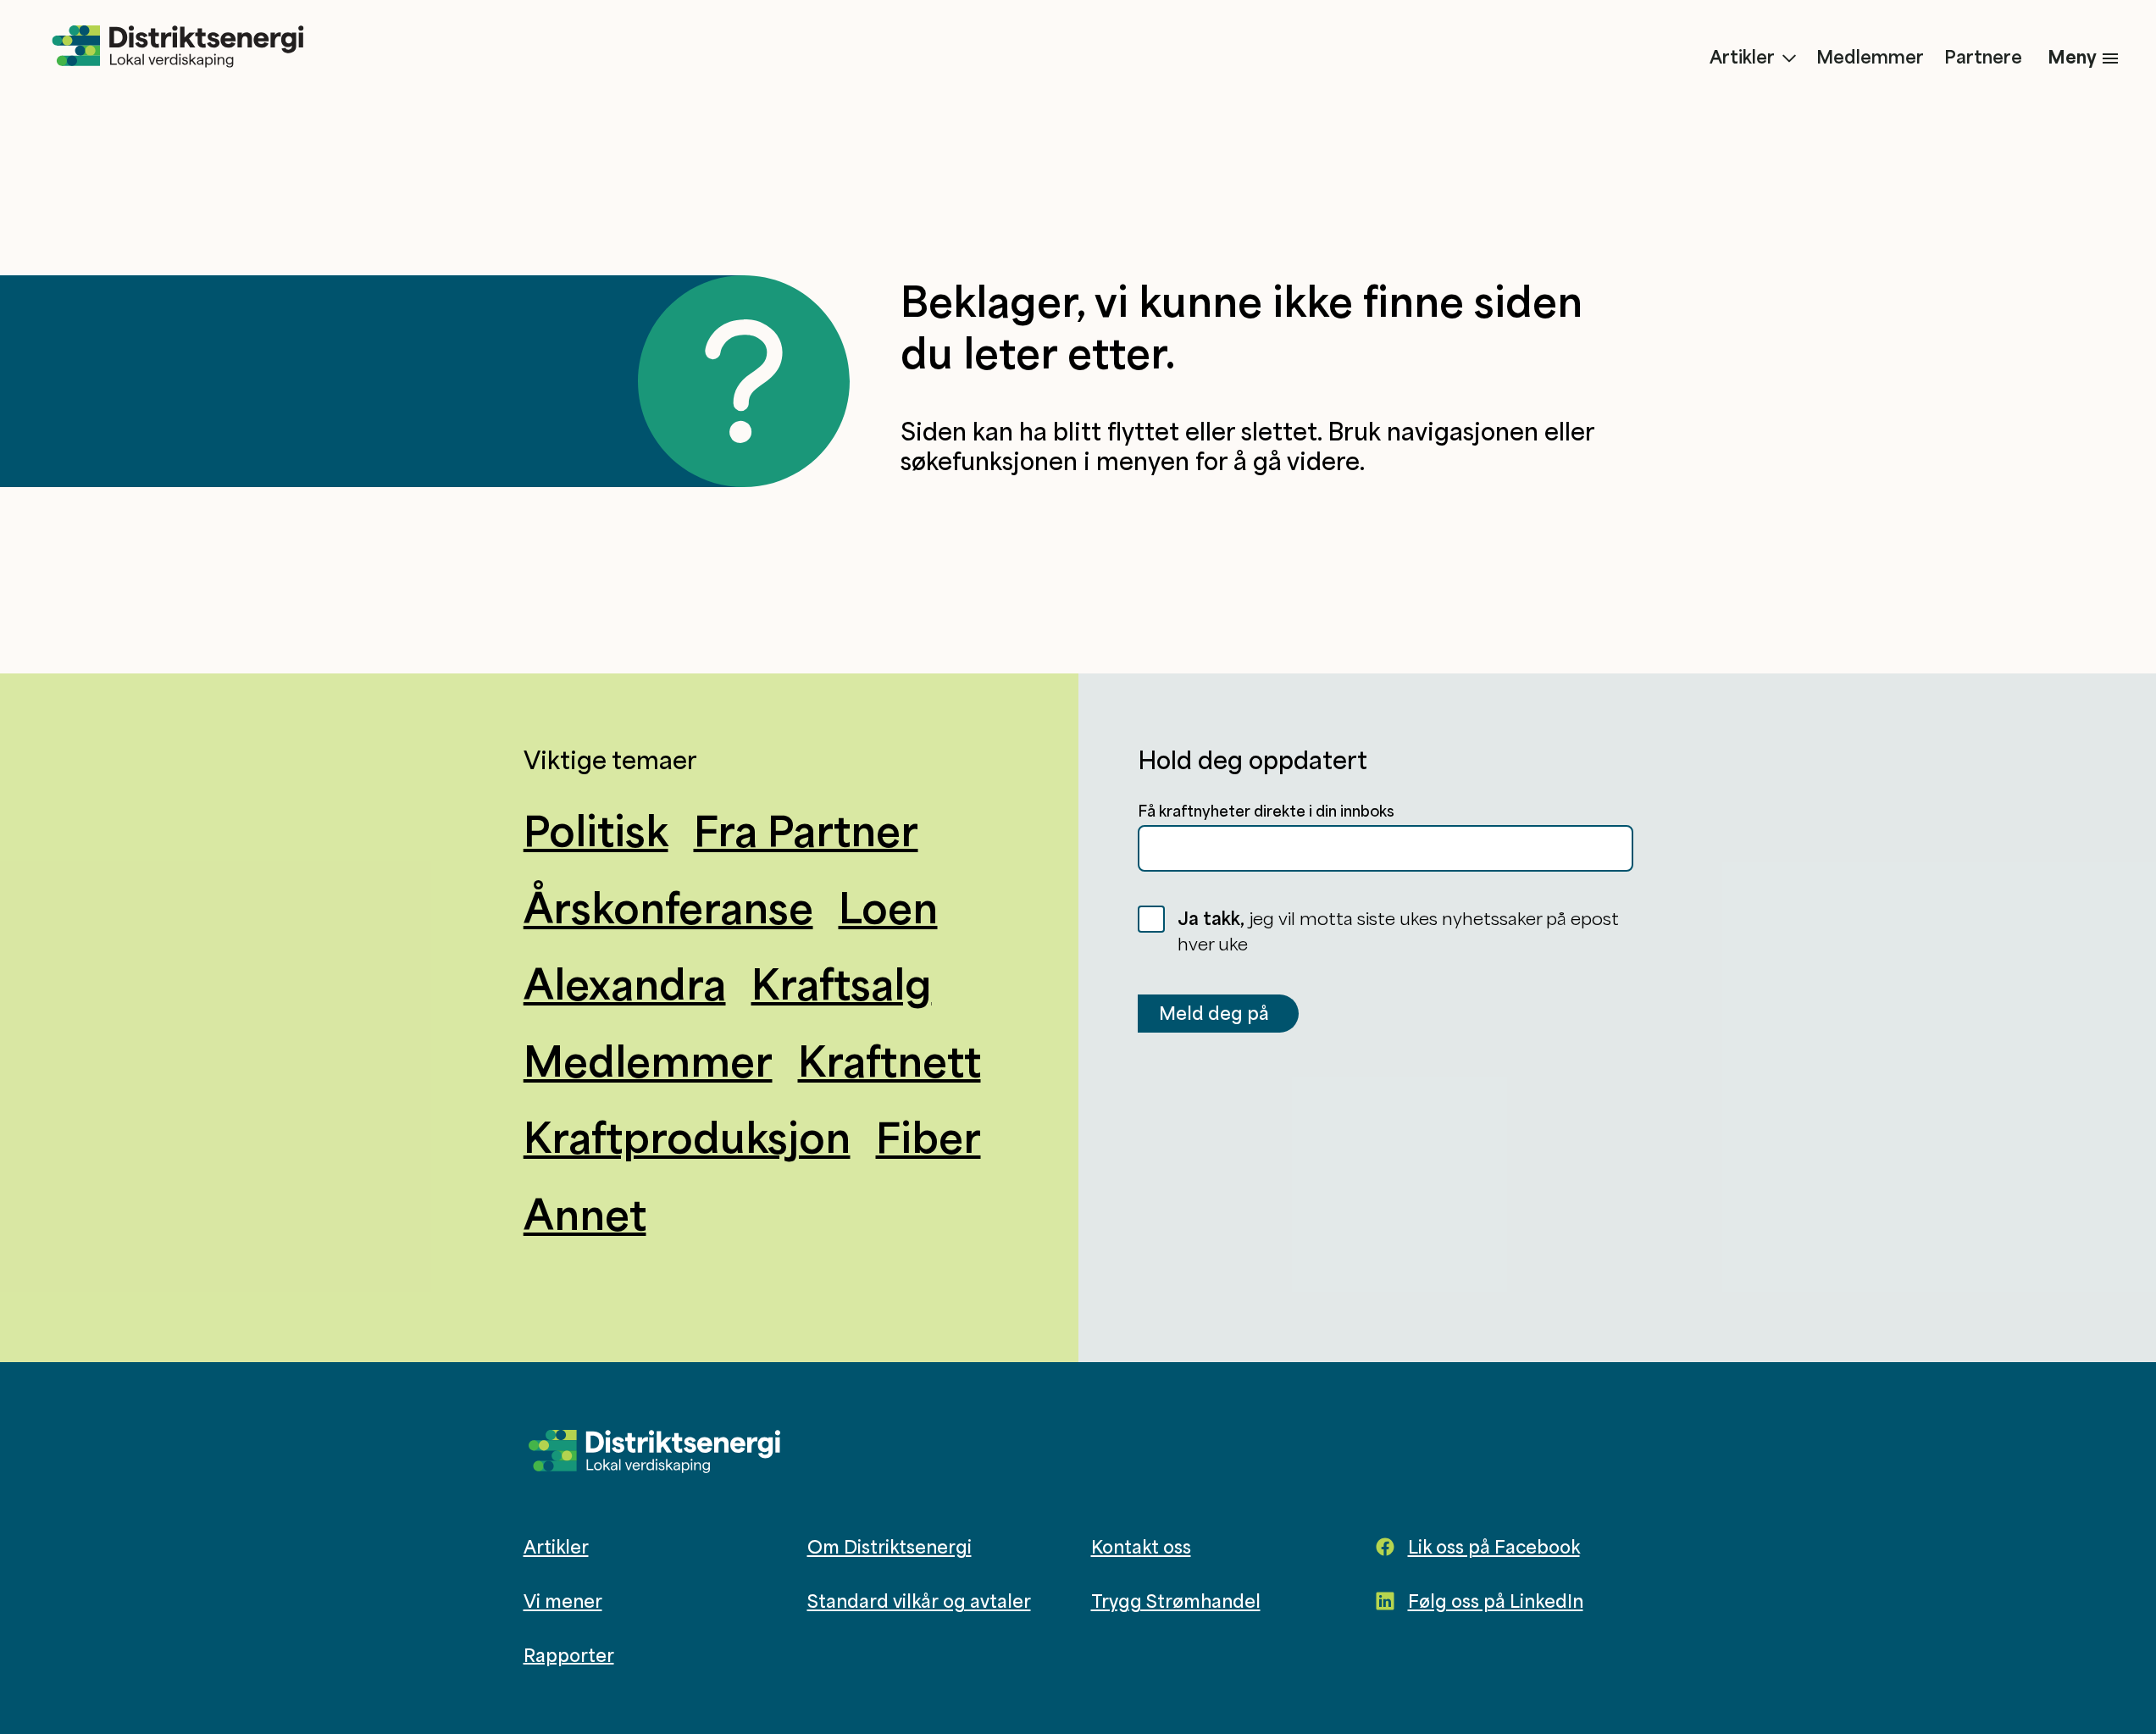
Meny (2072, 56)
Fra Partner (806, 830)
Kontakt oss (1141, 1547)
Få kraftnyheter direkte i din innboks (1266, 811)
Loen (888, 907)
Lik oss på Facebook (1494, 1547)
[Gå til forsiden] (178, 47)
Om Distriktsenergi (890, 1547)
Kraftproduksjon (687, 1137)
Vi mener (563, 1601)
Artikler (1742, 57)
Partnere (1983, 57)
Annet (585, 1214)
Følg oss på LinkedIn (1496, 1601)
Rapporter (569, 1654)
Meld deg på (1214, 1013)
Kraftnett (890, 1061)
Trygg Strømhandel (1176, 1601)
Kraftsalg (842, 983)
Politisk (596, 830)
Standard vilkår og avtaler (919, 1601)
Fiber (928, 1137)
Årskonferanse (668, 907)
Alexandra (625, 983)
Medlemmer (1870, 57)
